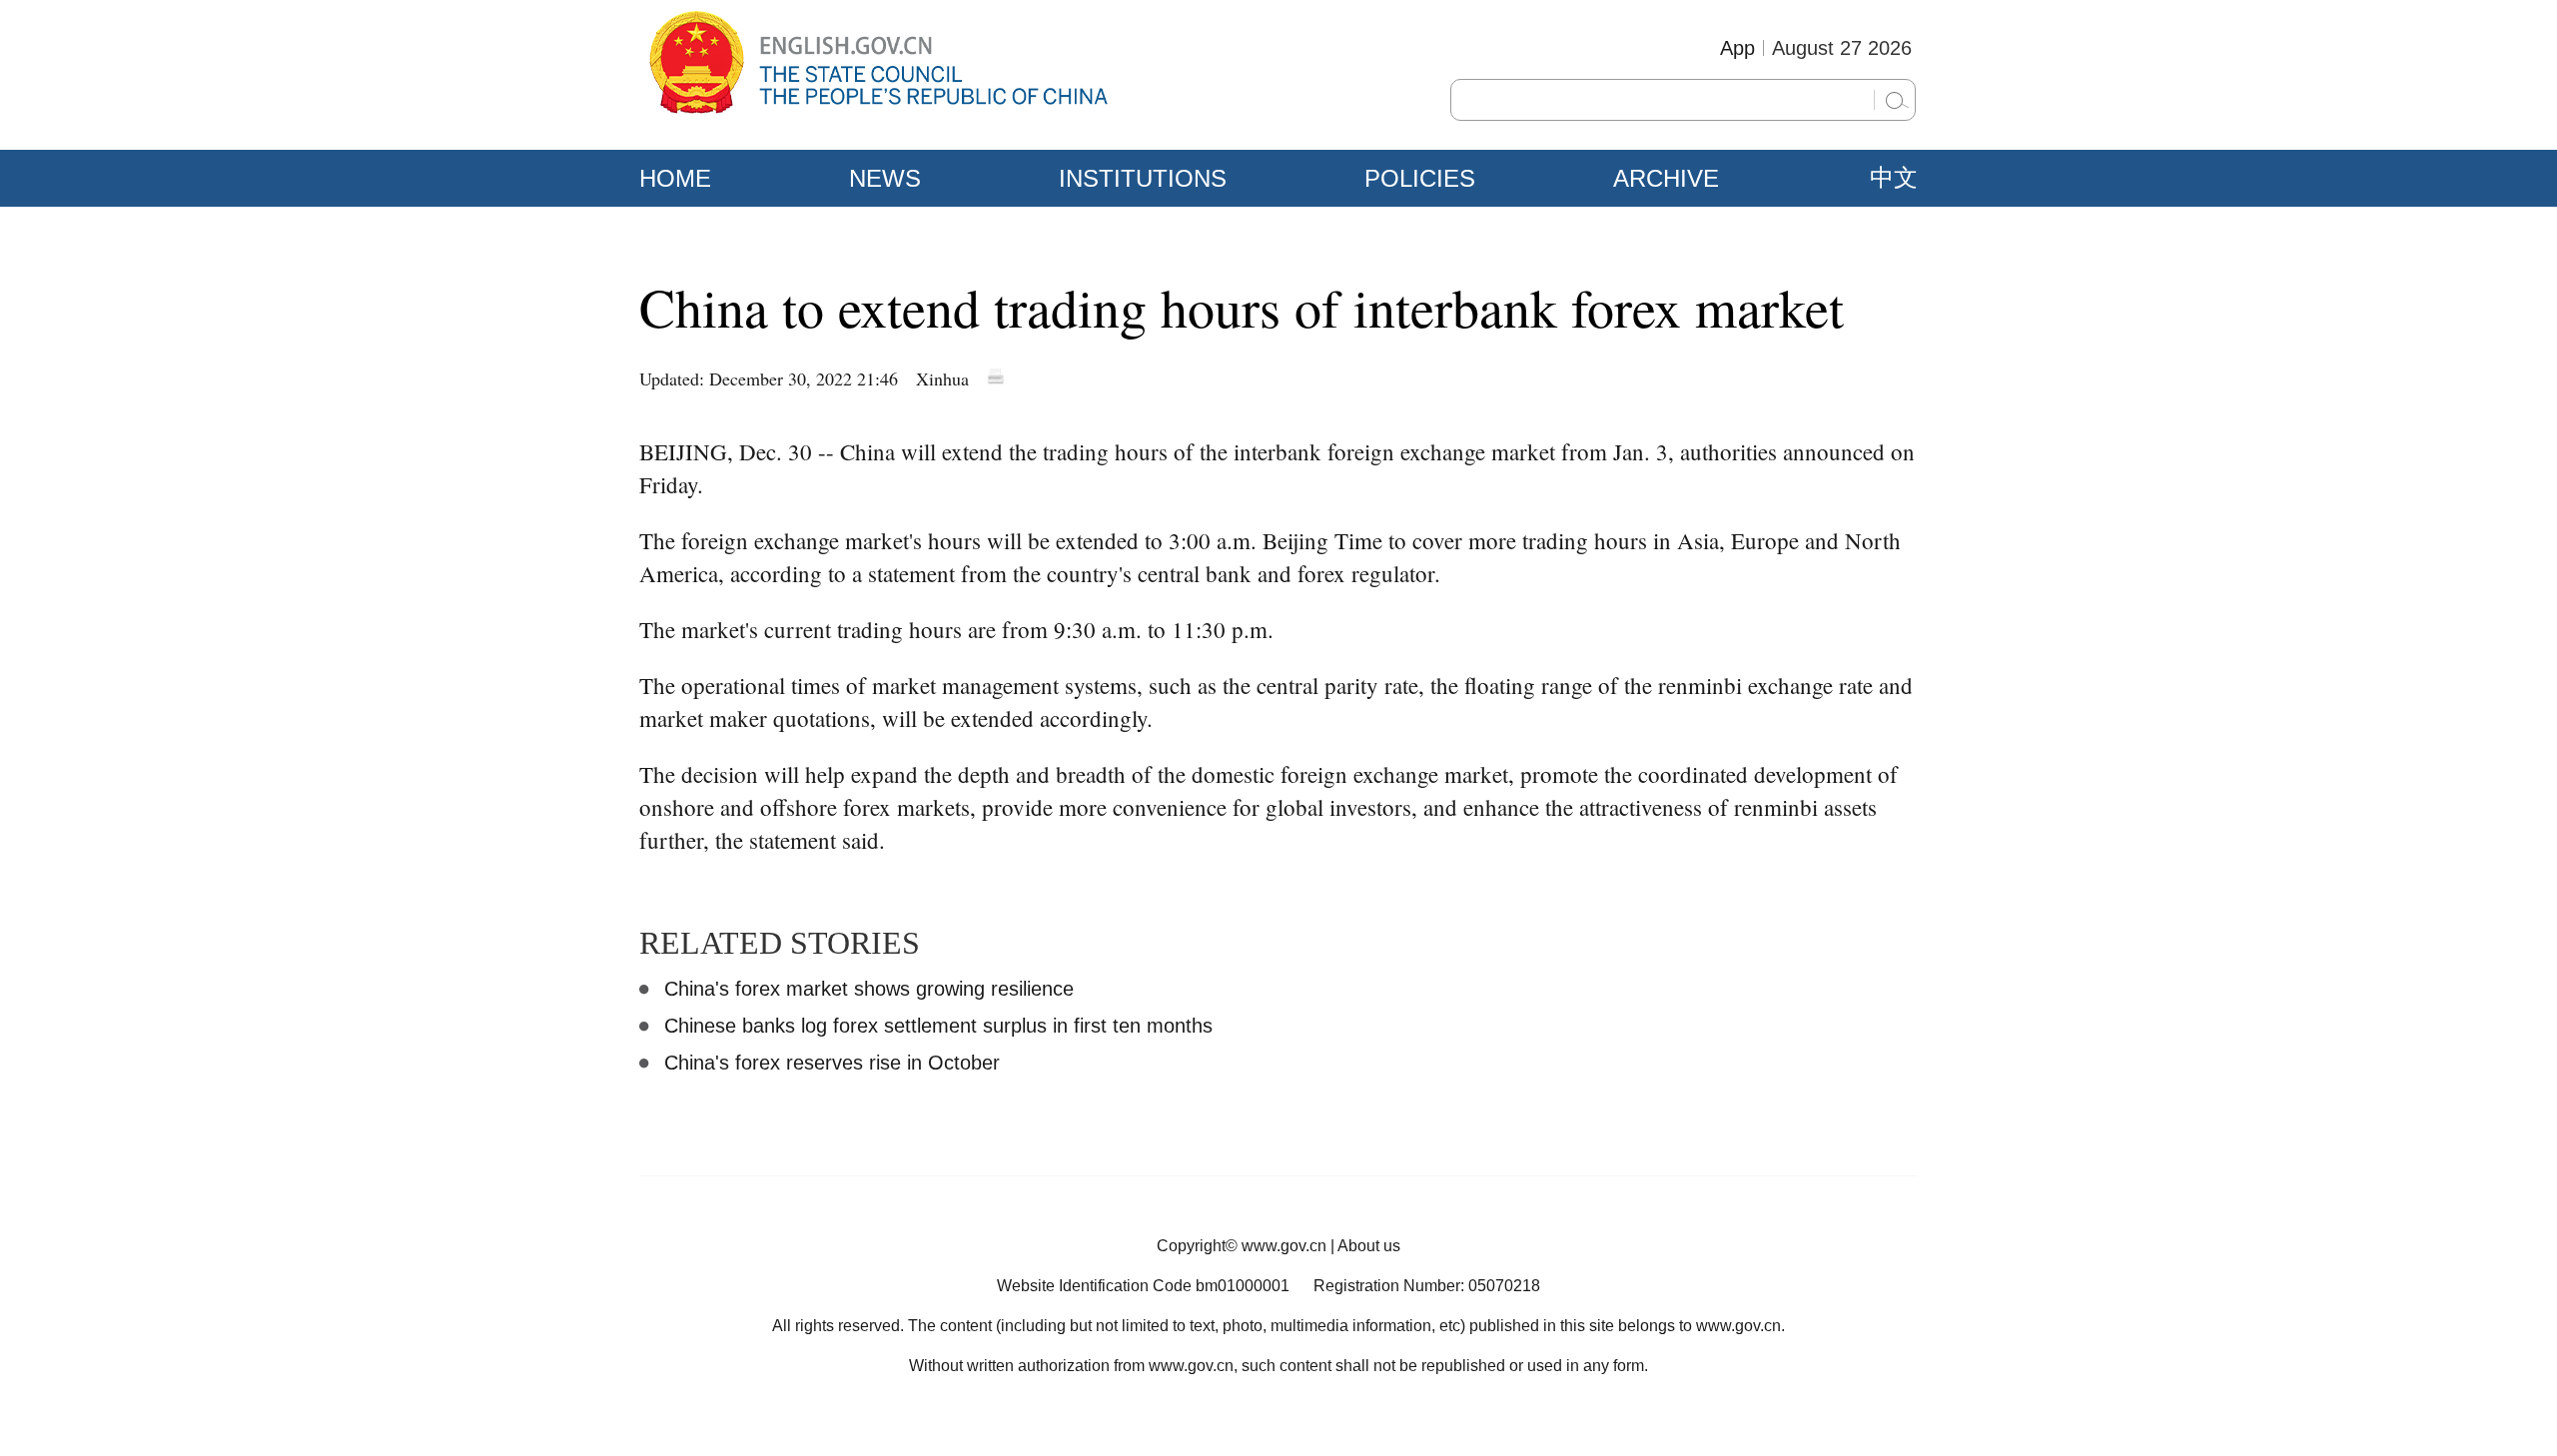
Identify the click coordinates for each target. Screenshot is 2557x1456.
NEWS (885, 178)
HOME (675, 178)
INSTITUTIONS (1143, 178)
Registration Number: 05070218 (1427, 1286)
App (1737, 48)
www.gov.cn (1284, 1246)
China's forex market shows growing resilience (869, 989)
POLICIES (1420, 178)
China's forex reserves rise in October (832, 1063)
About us (1369, 1246)
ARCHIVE (1666, 178)
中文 (1894, 178)
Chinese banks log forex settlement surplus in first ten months (938, 1026)
